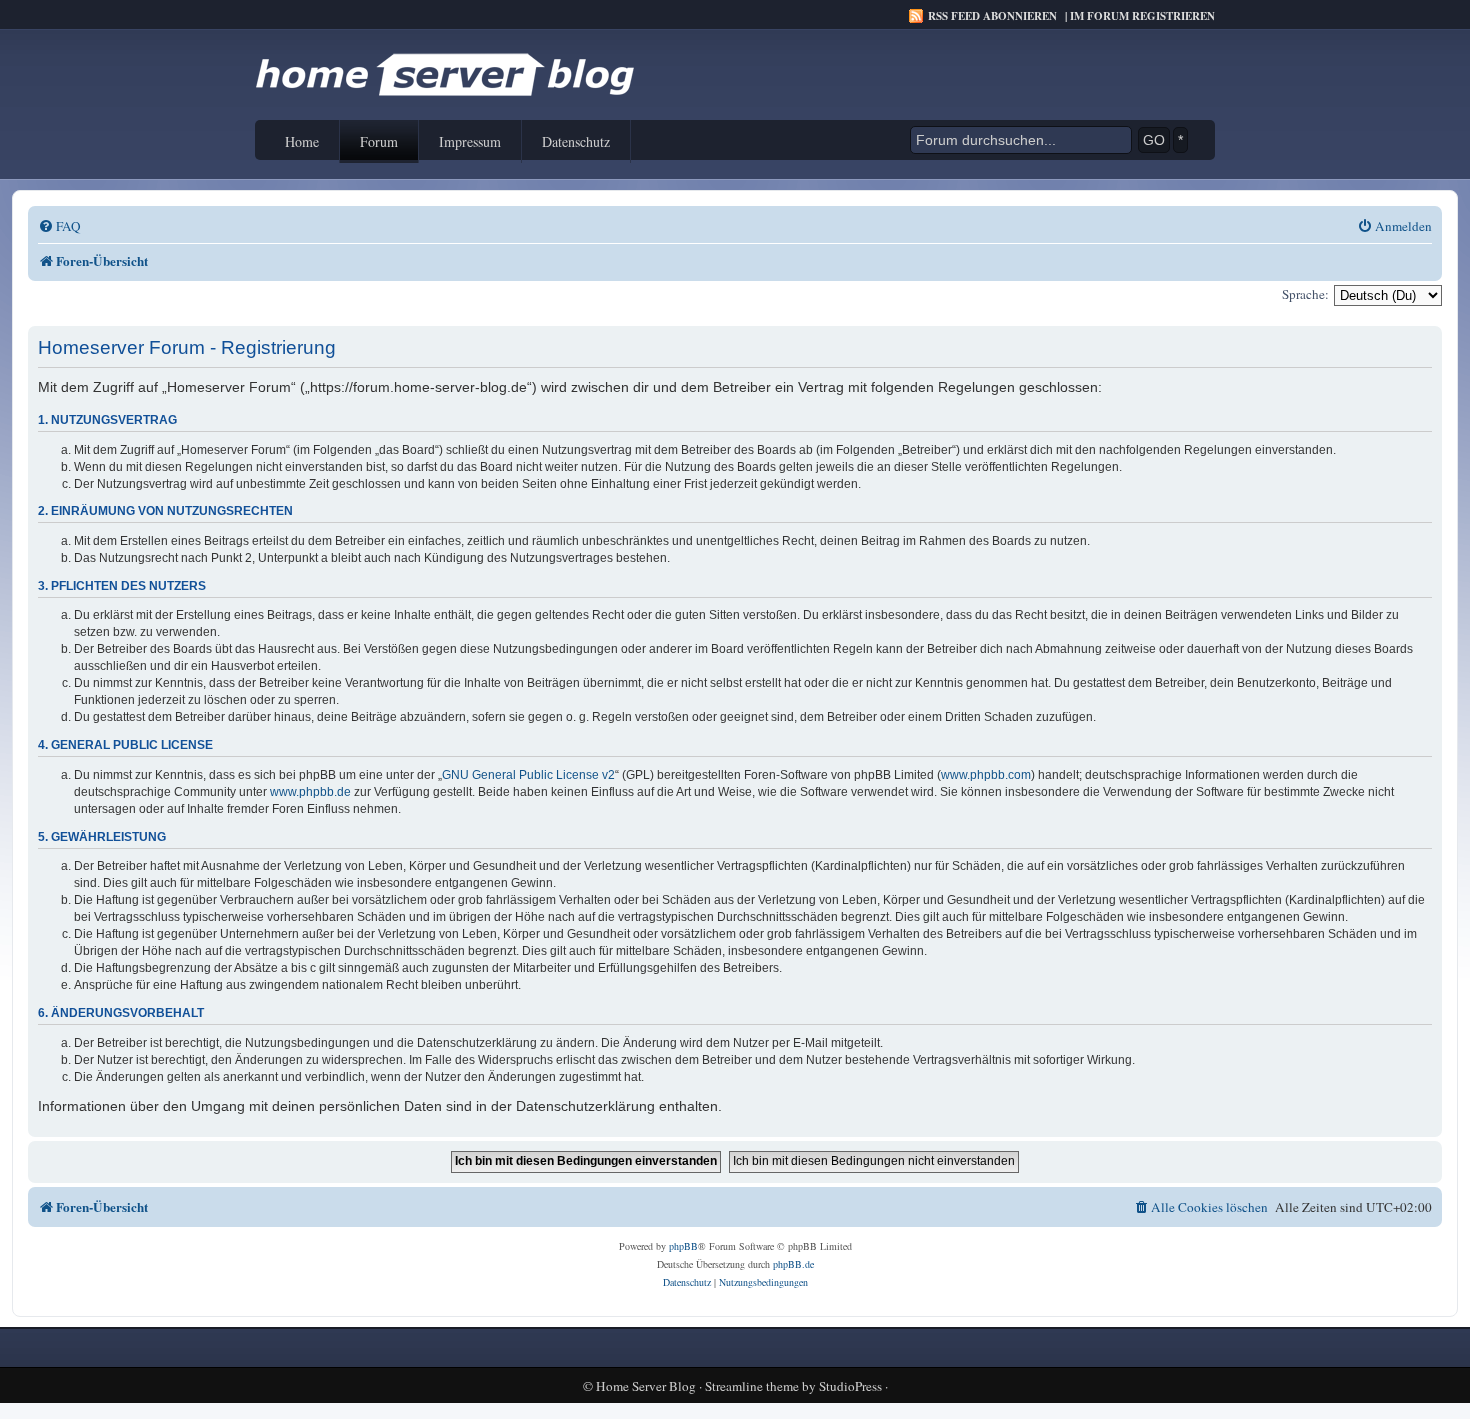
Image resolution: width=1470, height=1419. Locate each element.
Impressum (470, 141)
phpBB (683, 1246)
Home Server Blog (646, 1386)
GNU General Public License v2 (528, 775)
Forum (379, 141)
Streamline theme (752, 1386)
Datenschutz (576, 141)
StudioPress (850, 1386)
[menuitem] (59, 226)
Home (302, 141)
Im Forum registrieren (1142, 16)
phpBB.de (793, 1264)
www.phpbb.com (986, 775)
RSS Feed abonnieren (992, 16)
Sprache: (1305, 294)
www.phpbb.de (310, 792)
